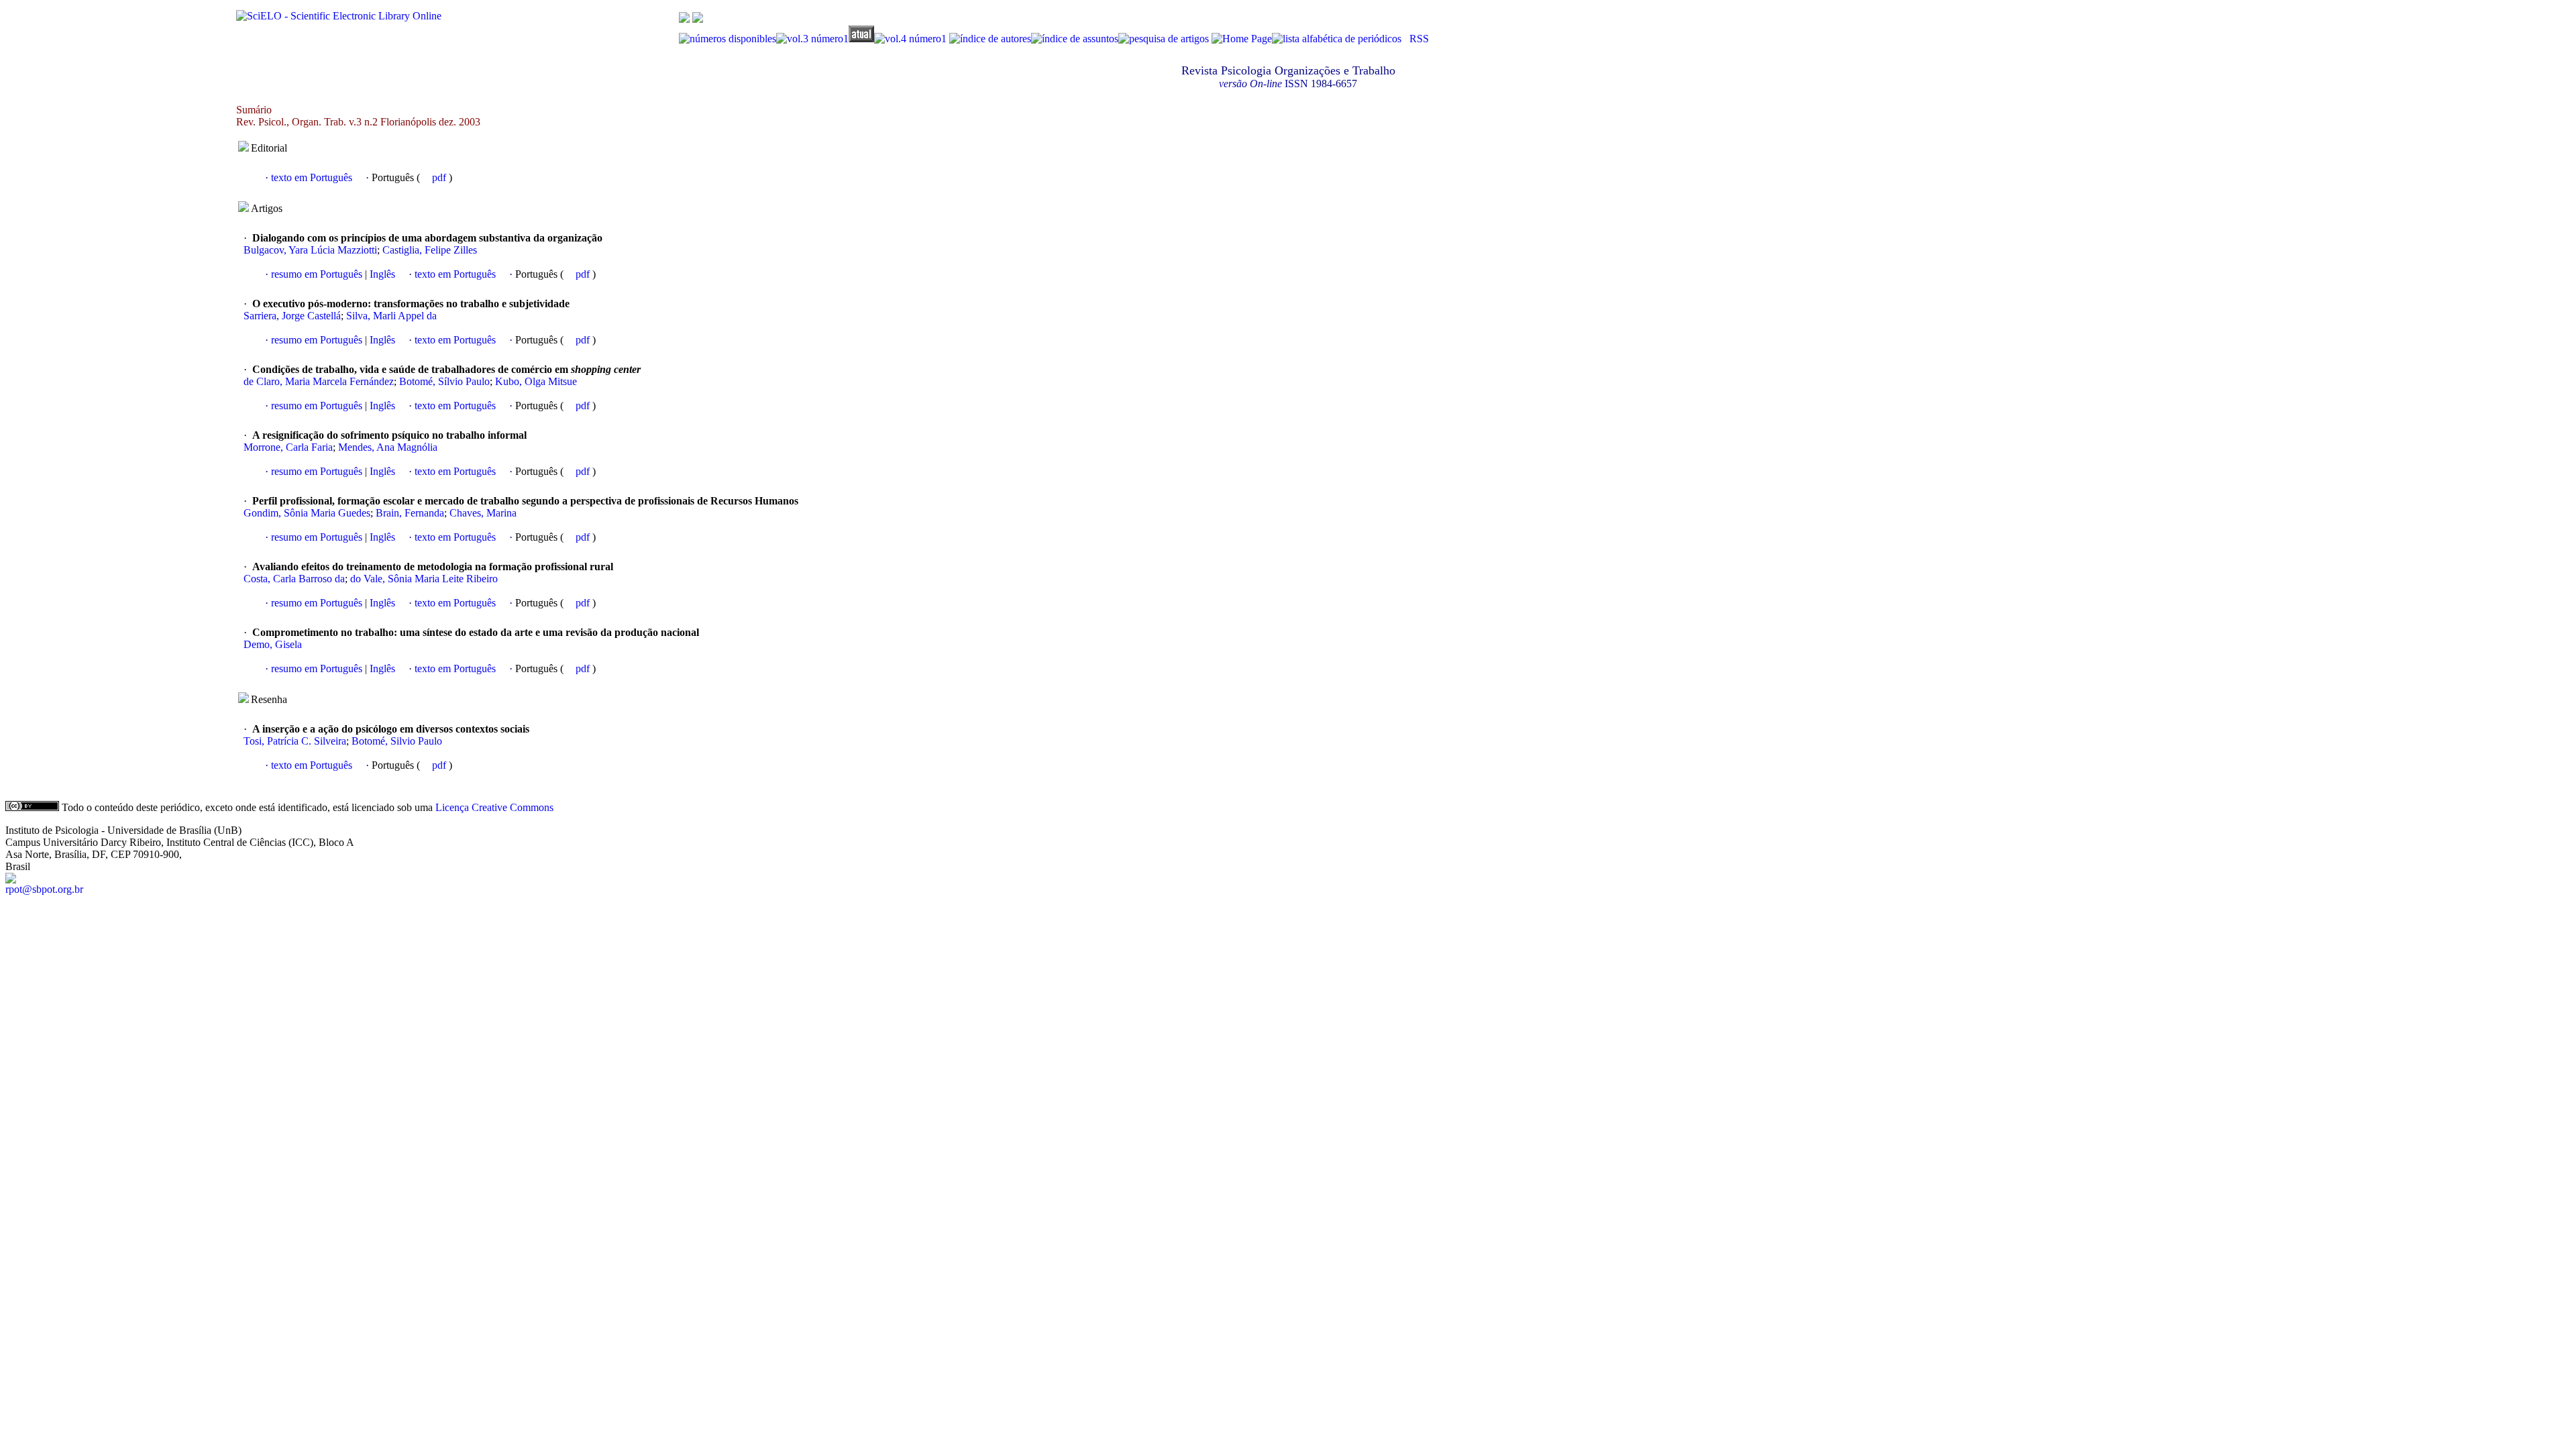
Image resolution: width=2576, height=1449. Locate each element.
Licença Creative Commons (494, 807)
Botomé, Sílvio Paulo (444, 381)
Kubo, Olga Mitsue (536, 381)
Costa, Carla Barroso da (294, 579)
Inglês (381, 274)
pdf (440, 177)
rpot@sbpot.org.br (44, 889)
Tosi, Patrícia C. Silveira (295, 741)
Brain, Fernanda (410, 513)
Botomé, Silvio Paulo (397, 741)
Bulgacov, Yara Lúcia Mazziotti (310, 250)
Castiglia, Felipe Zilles (430, 250)
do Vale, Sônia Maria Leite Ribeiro (424, 579)
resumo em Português (317, 274)
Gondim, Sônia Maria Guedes (307, 513)
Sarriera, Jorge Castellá (292, 316)
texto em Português (312, 177)
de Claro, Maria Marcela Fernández (319, 381)
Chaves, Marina (483, 513)
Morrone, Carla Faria (288, 447)
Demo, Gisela (273, 644)
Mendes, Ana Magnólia (388, 447)
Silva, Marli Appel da (391, 316)
